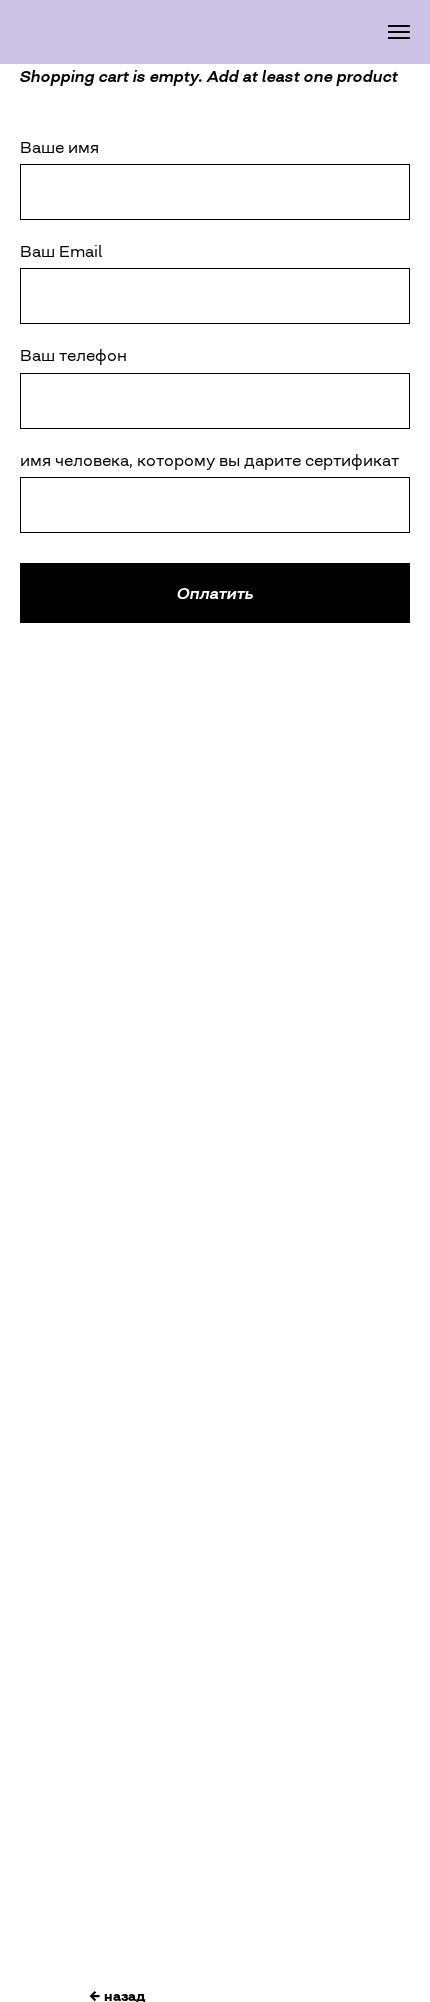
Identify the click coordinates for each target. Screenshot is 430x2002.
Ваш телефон (73, 355)
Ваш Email (61, 251)
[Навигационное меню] (399, 32)
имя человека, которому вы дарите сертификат (209, 460)
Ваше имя (59, 147)
